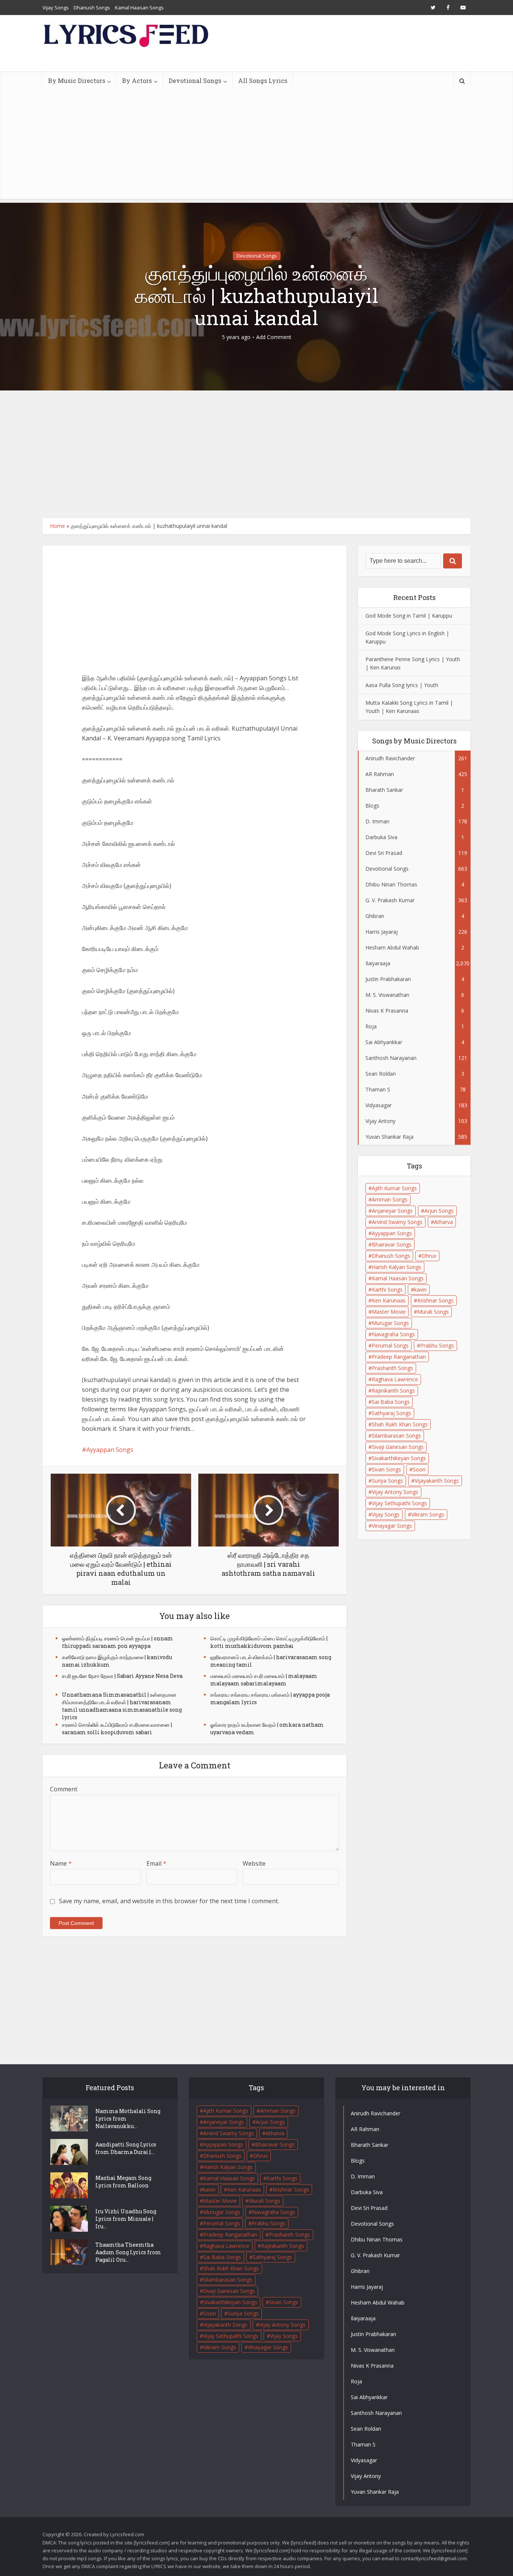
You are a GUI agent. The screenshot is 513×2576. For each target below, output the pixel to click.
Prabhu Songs (437, 1345)
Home (57, 526)
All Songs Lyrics (263, 81)
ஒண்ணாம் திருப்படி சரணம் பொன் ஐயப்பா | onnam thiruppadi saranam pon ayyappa (118, 1642)
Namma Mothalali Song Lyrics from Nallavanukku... (128, 2119)
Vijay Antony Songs (395, 1492)
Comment (64, 1789)
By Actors (137, 81)
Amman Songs (390, 1199)
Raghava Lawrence (395, 1379)
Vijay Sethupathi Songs (399, 1503)
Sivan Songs (386, 1469)
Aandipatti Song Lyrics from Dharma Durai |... (126, 2148)
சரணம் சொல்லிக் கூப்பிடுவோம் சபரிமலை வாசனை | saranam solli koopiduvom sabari (117, 1728)
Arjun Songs (439, 1211)
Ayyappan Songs (110, 1450)
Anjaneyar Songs (392, 1211)
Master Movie (389, 1312)
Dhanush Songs (92, 8)
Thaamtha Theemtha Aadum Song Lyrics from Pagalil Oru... (128, 2252)
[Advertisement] (256, 146)
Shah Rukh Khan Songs (400, 1424)
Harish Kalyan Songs (397, 1267)
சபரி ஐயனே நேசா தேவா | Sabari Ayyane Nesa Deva (122, 1676)
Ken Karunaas (389, 1300)
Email (156, 1863)
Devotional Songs (195, 81)
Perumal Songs (390, 1345)
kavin (420, 1290)
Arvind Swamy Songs (397, 1222)
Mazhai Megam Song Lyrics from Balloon (123, 2182)
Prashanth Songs (392, 1368)
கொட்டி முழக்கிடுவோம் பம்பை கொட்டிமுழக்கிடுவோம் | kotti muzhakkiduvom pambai (269, 1642)
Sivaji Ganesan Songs (398, 1447)
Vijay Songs (56, 8)
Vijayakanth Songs (437, 1481)
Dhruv (429, 1256)
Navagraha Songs (393, 1334)
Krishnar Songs (435, 1300)
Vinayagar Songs (392, 1526)
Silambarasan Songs (396, 1436)
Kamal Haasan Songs (139, 8)
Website (254, 1863)
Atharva (444, 1222)
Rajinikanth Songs (393, 1390)
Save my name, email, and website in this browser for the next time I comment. (169, 1901)
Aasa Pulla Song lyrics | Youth (402, 685)
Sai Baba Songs (391, 1402)
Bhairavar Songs (392, 1244)
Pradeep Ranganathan (399, 1357)
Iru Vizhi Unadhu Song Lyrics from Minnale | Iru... (126, 2219)
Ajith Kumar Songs (394, 1188)
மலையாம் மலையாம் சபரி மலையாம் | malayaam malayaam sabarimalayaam (264, 1680)
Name (61, 1863)
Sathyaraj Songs (392, 1413)
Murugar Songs (390, 1323)
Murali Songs (433, 1312)
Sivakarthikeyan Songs (399, 1458)
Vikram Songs (428, 1514)
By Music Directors (77, 81)
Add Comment (274, 337)
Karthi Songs (387, 1290)
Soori (419, 1469)
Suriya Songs (387, 1481)
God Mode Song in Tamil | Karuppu (409, 616)
